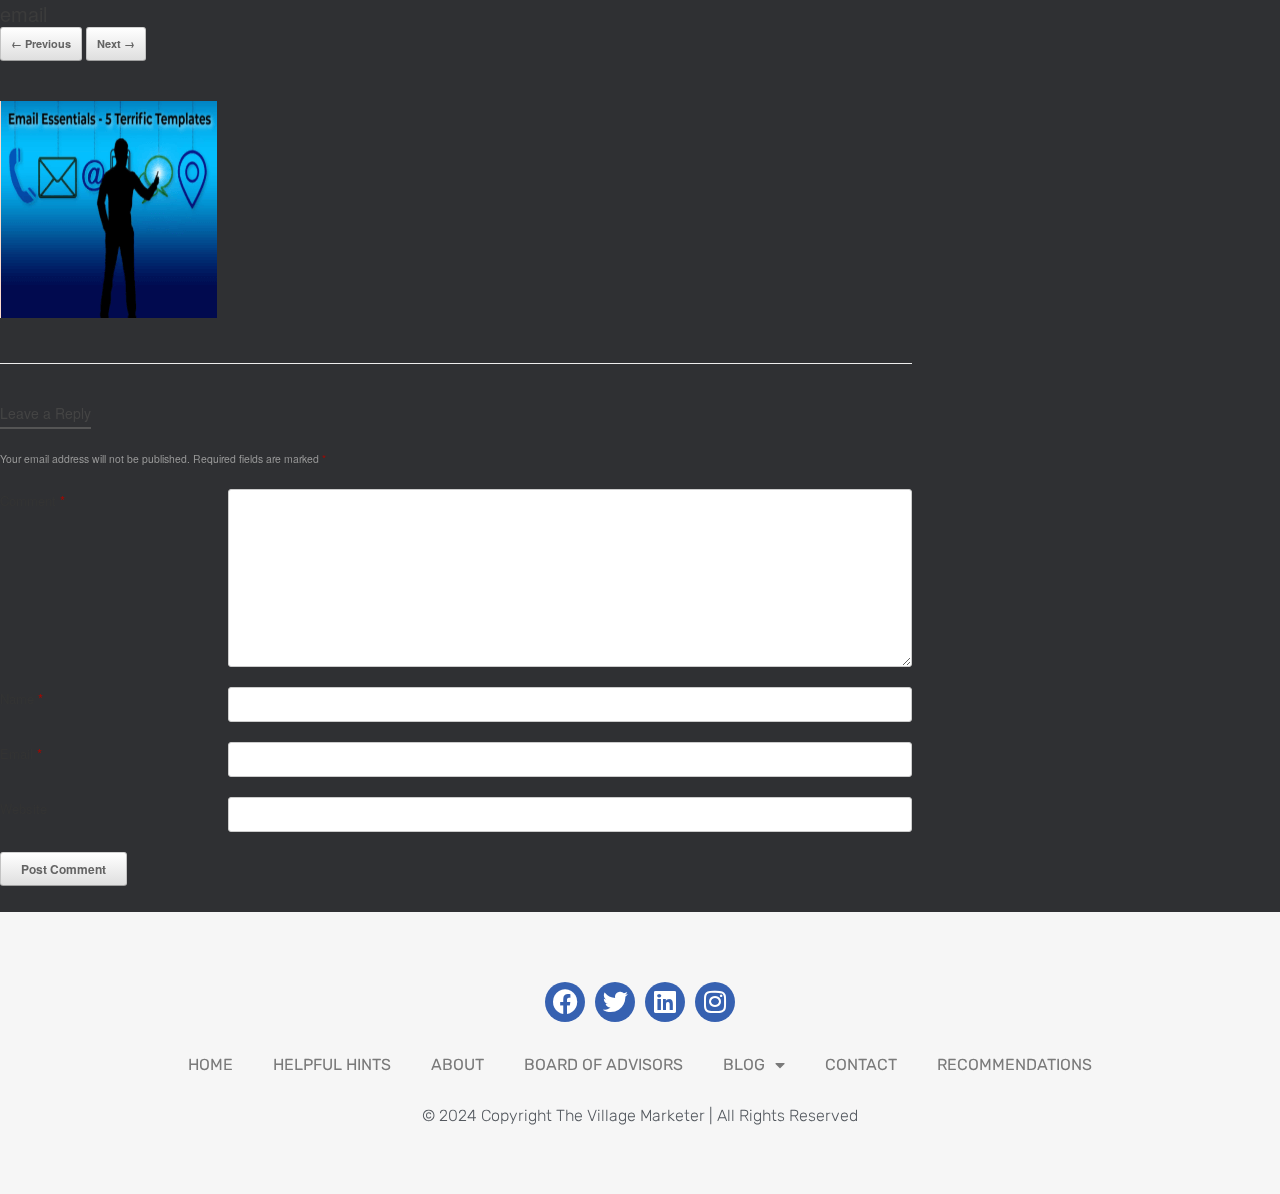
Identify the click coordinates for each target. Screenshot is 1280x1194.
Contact (861, 1064)
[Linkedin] (665, 1002)
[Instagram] (715, 1002)
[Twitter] (615, 1002)
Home (210, 1064)
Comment (32, 500)
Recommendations (1014, 1064)
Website (23, 808)
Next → (116, 43)
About (457, 1064)
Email (21, 753)
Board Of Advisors (603, 1064)
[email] (108, 312)
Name (21, 698)
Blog (744, 1064)
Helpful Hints (332, 1064)
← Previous (41, 43)
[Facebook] (565, 1002)
